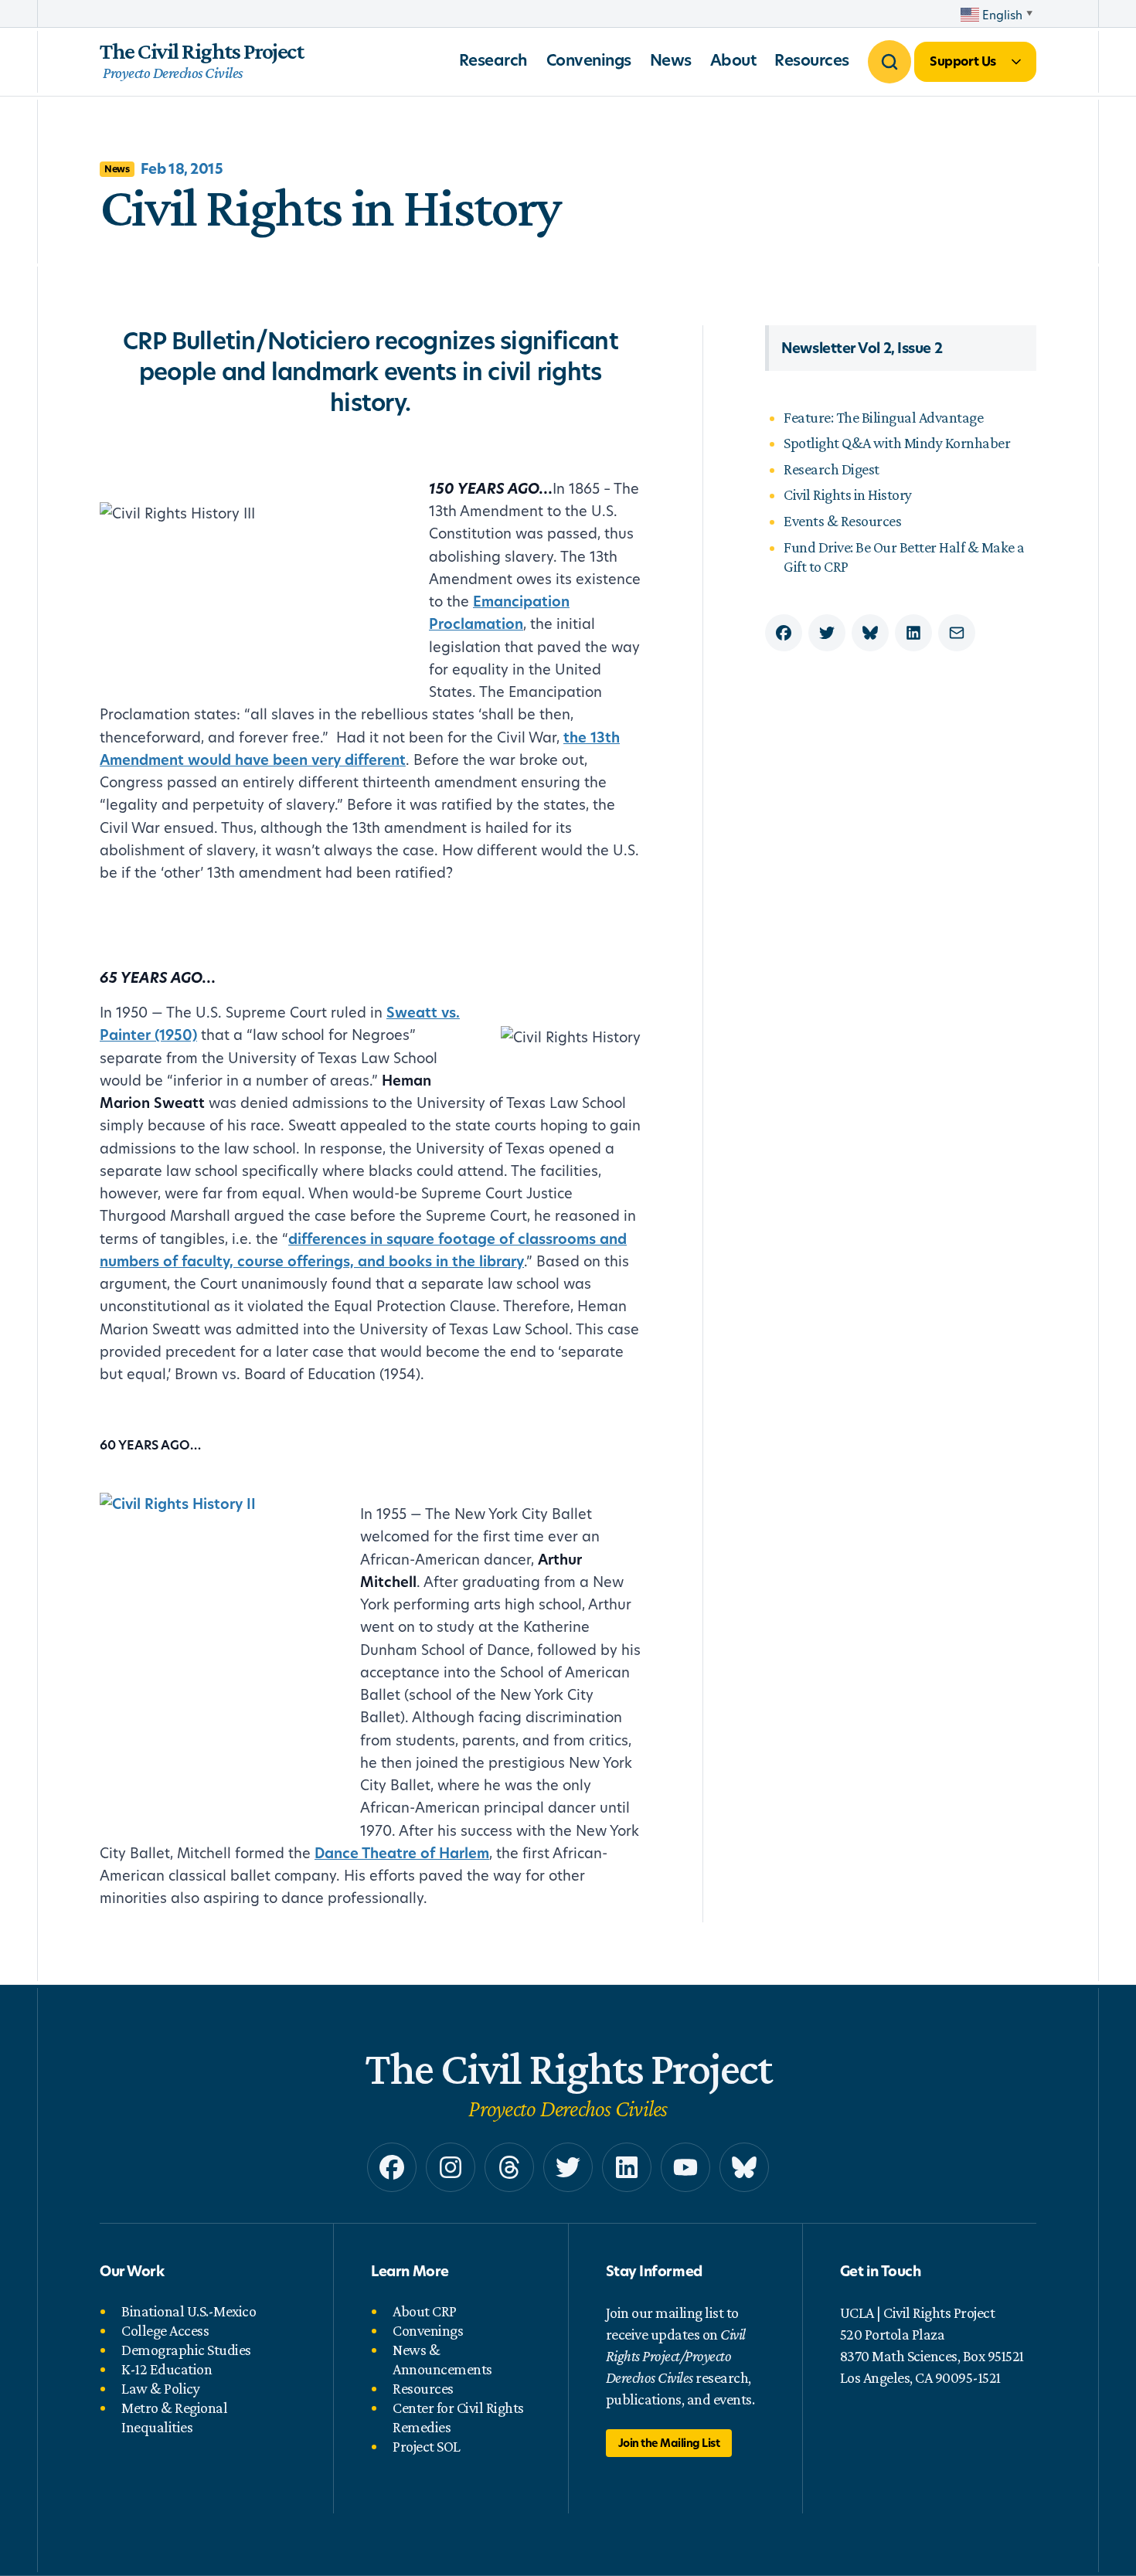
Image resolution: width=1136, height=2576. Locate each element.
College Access (165, 2330)
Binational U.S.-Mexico (189, 2311)
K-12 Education (167, 2369)
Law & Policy (160, 2388)
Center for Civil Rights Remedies (458, 2417)
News (671, 60)
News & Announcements (442, 2359)
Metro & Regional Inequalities (174, 2417)
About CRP (425, 2311)
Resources (812, 60)
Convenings (589, 60)
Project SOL (427, 2446)
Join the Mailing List (669, 2443)
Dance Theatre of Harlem (402, 1853)
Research (493, 60)
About (733, 60)
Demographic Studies (186, 2350)
